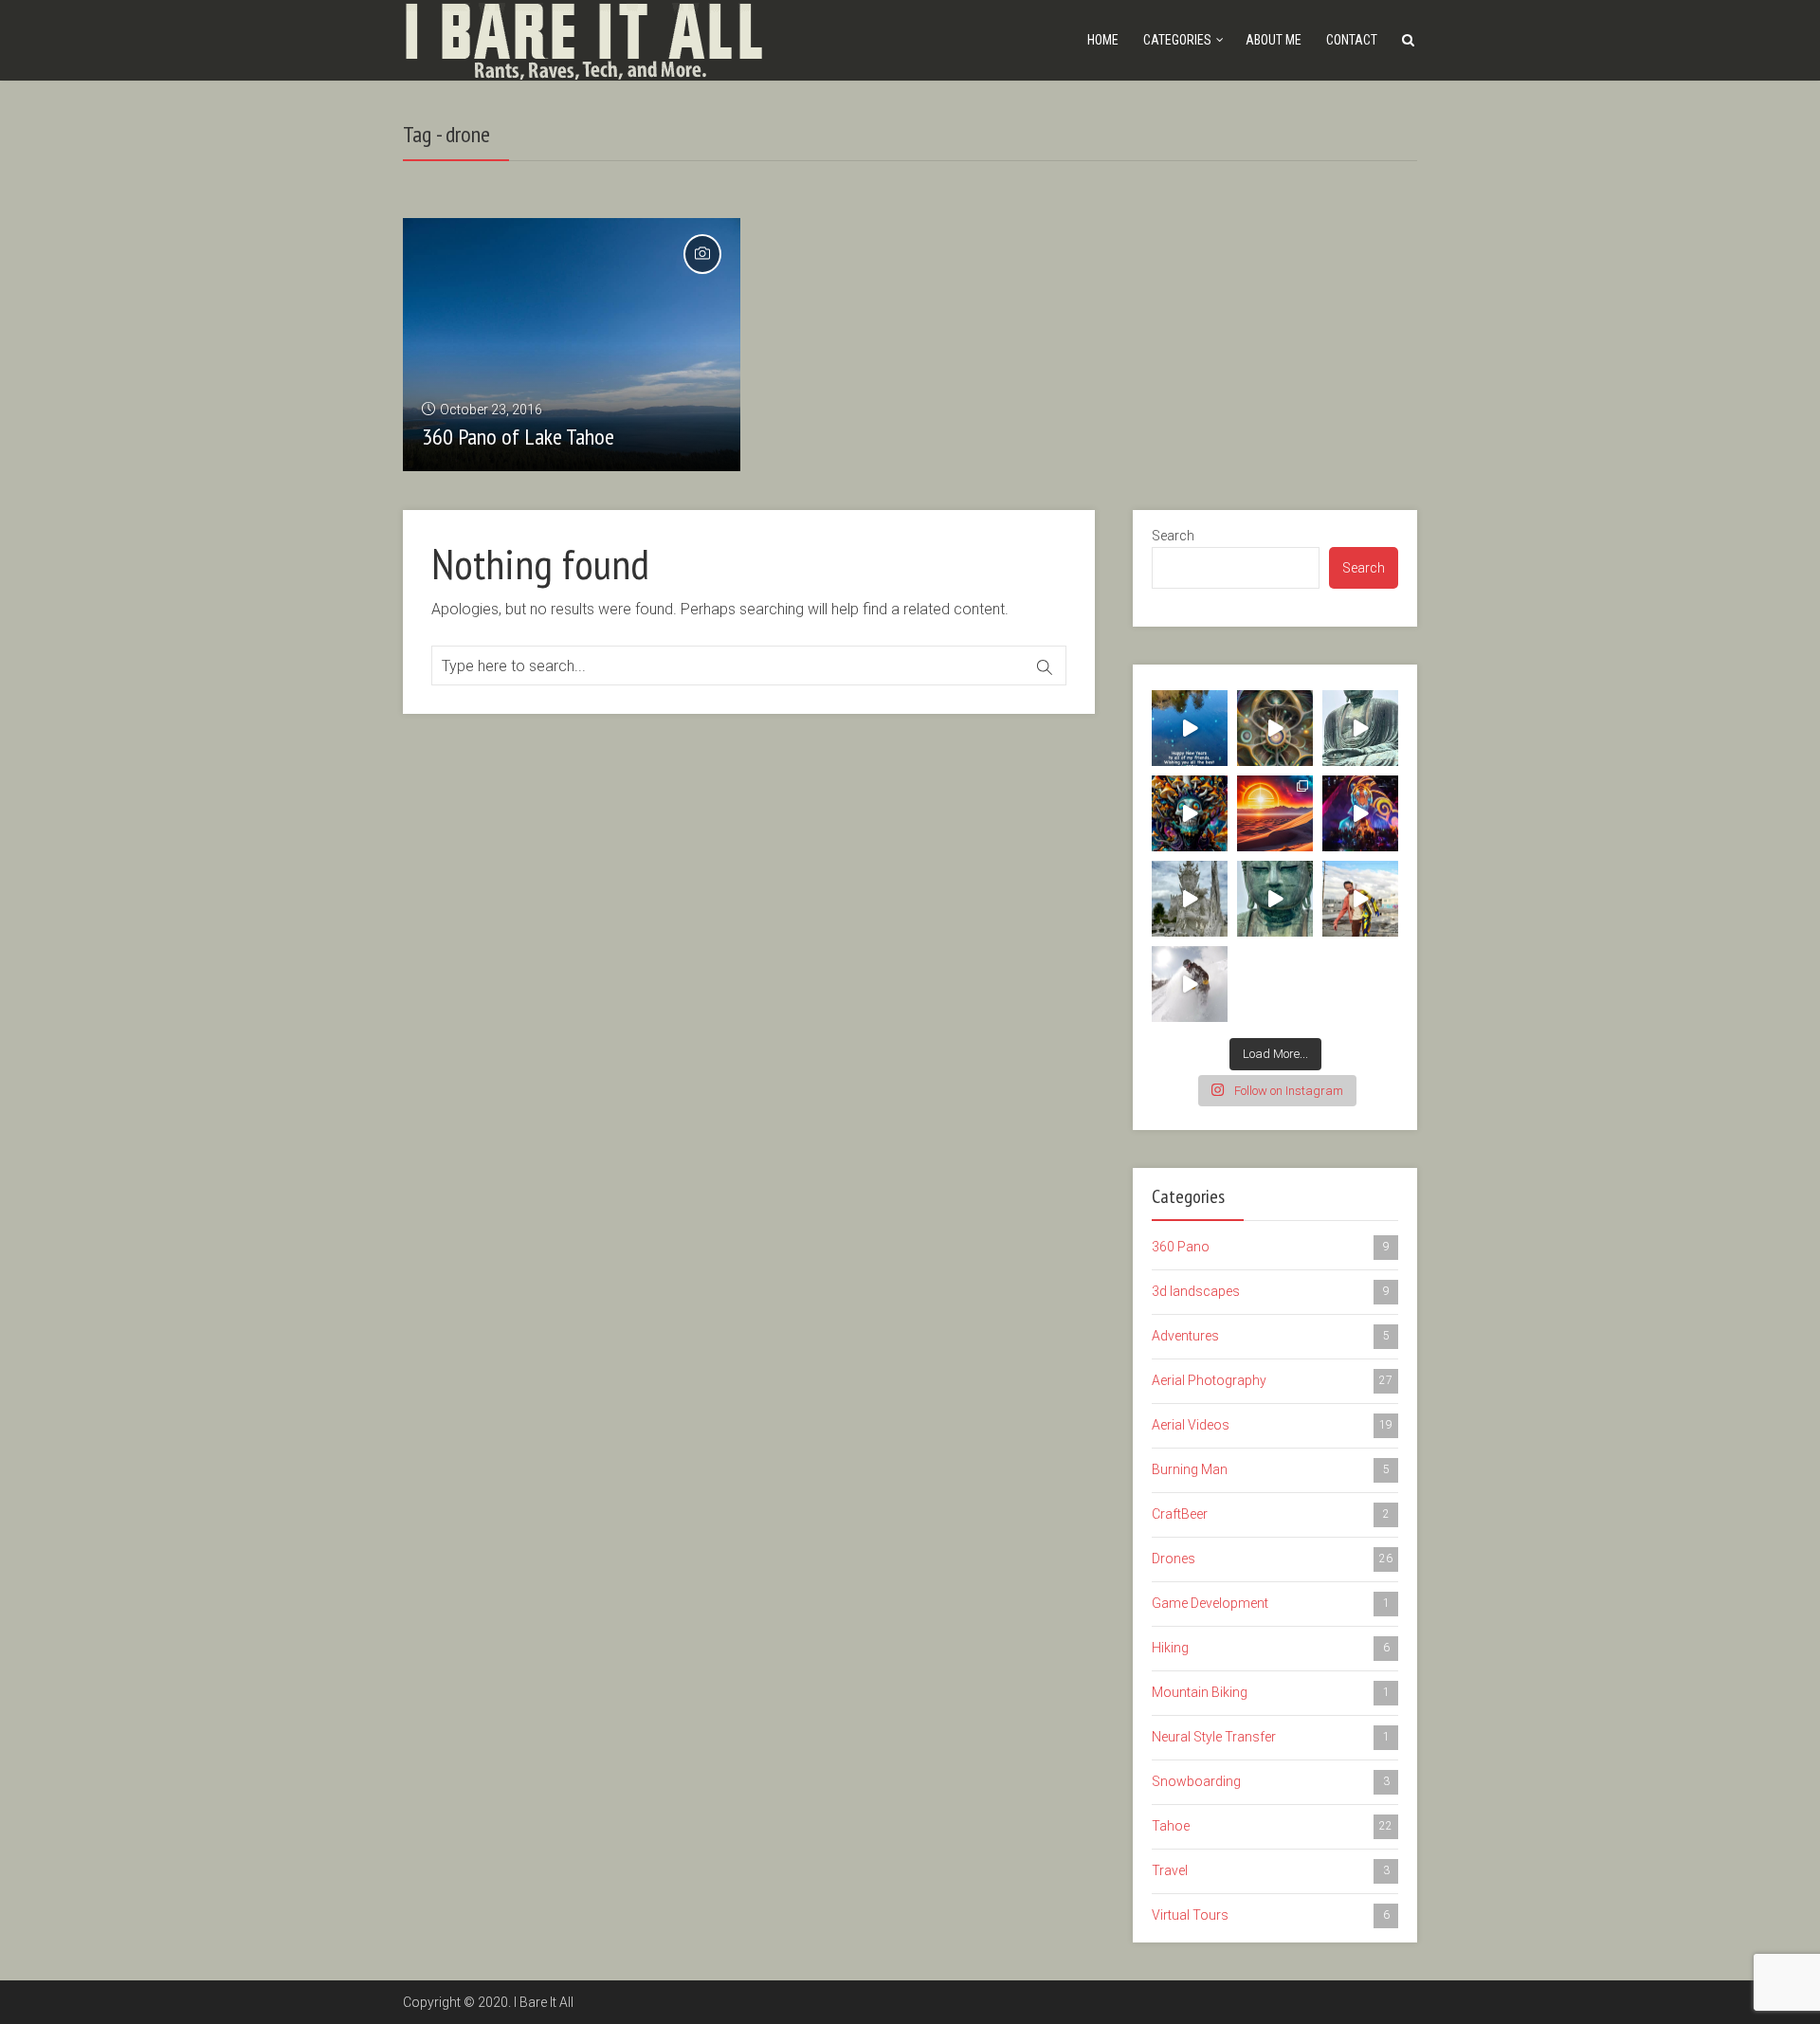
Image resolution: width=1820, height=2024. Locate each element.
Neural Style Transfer (1271, 1737)
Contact (1352, 40)
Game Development (1271, 1603)
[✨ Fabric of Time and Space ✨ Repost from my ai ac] (1275, 728)
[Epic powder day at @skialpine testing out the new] (1190, 984)
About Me (1274, 40)
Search (1173, 536)
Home (1103, 40)
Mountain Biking (1271, 1692)
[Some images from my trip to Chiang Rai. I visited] (1190, 899)
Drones (1272, 1559)
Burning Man (1271, 1469)
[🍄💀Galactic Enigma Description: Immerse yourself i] (1190, 813)
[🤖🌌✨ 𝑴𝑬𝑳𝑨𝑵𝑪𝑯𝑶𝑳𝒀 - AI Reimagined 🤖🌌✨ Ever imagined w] (1360, 899)
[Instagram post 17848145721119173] (1190, 728)
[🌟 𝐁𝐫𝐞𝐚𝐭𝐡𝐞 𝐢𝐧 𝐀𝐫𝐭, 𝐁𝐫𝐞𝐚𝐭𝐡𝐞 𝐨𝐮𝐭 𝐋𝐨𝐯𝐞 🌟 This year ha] (1275, 813)
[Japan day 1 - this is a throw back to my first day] (1360, 728)
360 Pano (1271, 1247)
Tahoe (1272, 1826)
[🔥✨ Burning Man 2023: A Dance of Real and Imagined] (1360, 813)
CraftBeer (1271, 1514)
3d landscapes (1271, 1291)
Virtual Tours (1271, 1915)
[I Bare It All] (583, 38)
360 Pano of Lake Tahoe (518, 437)
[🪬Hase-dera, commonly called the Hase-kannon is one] (1275, 899)
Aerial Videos (1272, 1425)
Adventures (1271, 1336)
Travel (1271, 1870)
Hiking (1271, 1648)
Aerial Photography (1272, 1380)
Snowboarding (1271, 1781)
